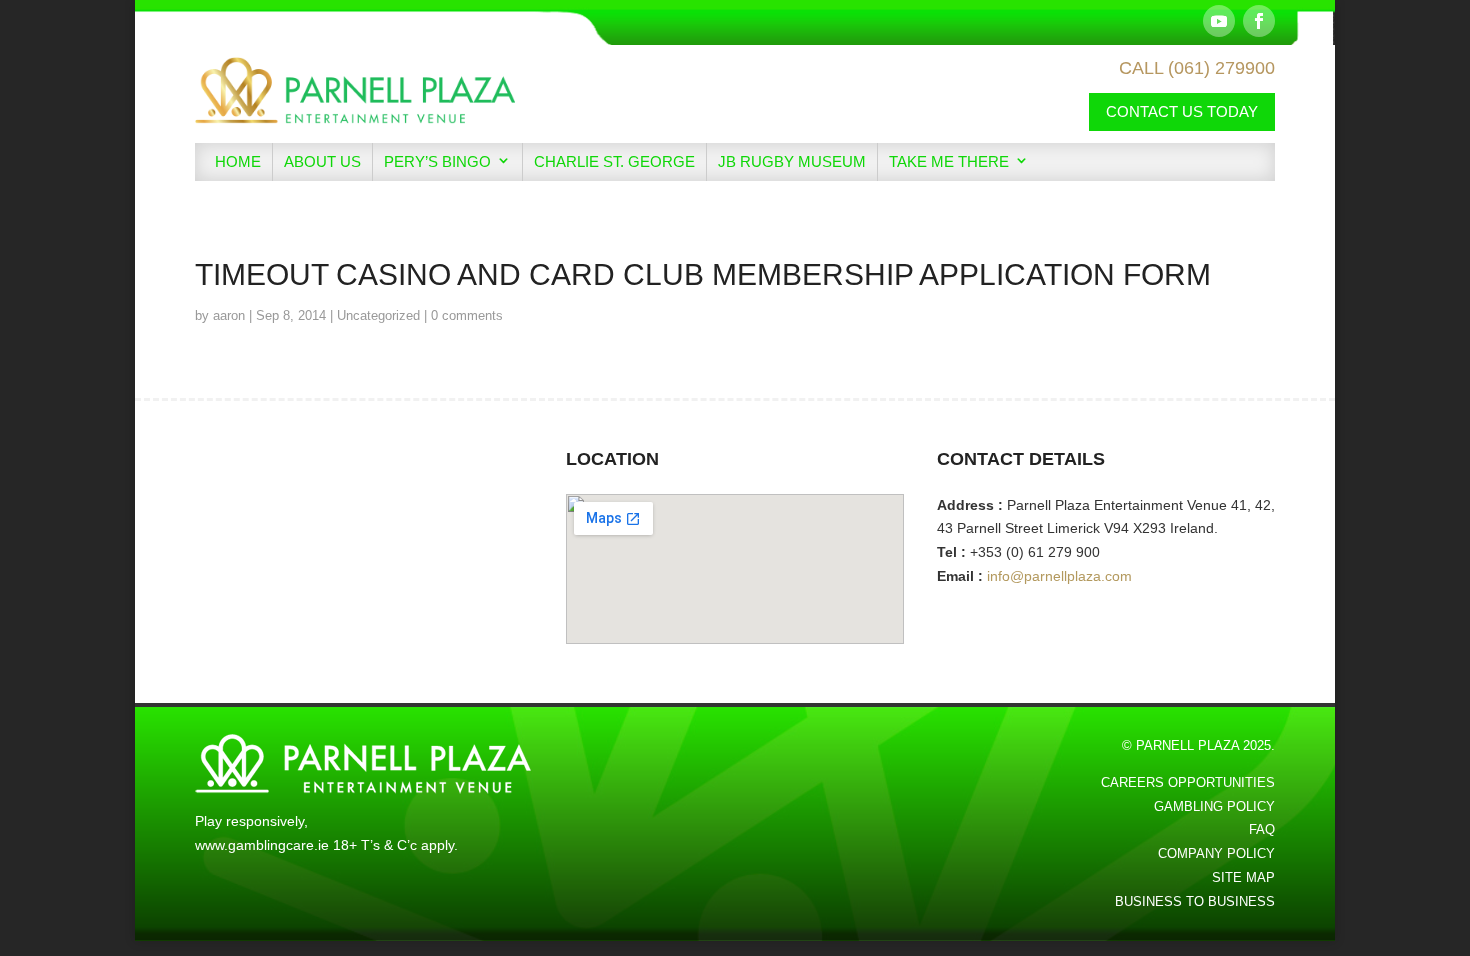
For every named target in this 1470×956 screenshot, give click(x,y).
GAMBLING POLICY (1214, 806)
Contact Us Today (1182, 111)
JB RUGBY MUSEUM (792, 161)
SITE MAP (1243, 877)
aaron (229, 315)
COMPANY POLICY (1216, 853)
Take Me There (949, 161)
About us (322, 161)
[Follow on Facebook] (1259, 21)
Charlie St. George (614, 161)
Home (238, 161)
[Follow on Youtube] (1219, 21)
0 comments (467, 315)
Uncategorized (378, 315)
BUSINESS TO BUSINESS (1195, 901)
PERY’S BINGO (437, 161)
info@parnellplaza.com (1059, 576)
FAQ (1262, 829)
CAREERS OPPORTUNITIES (1188, 782)
